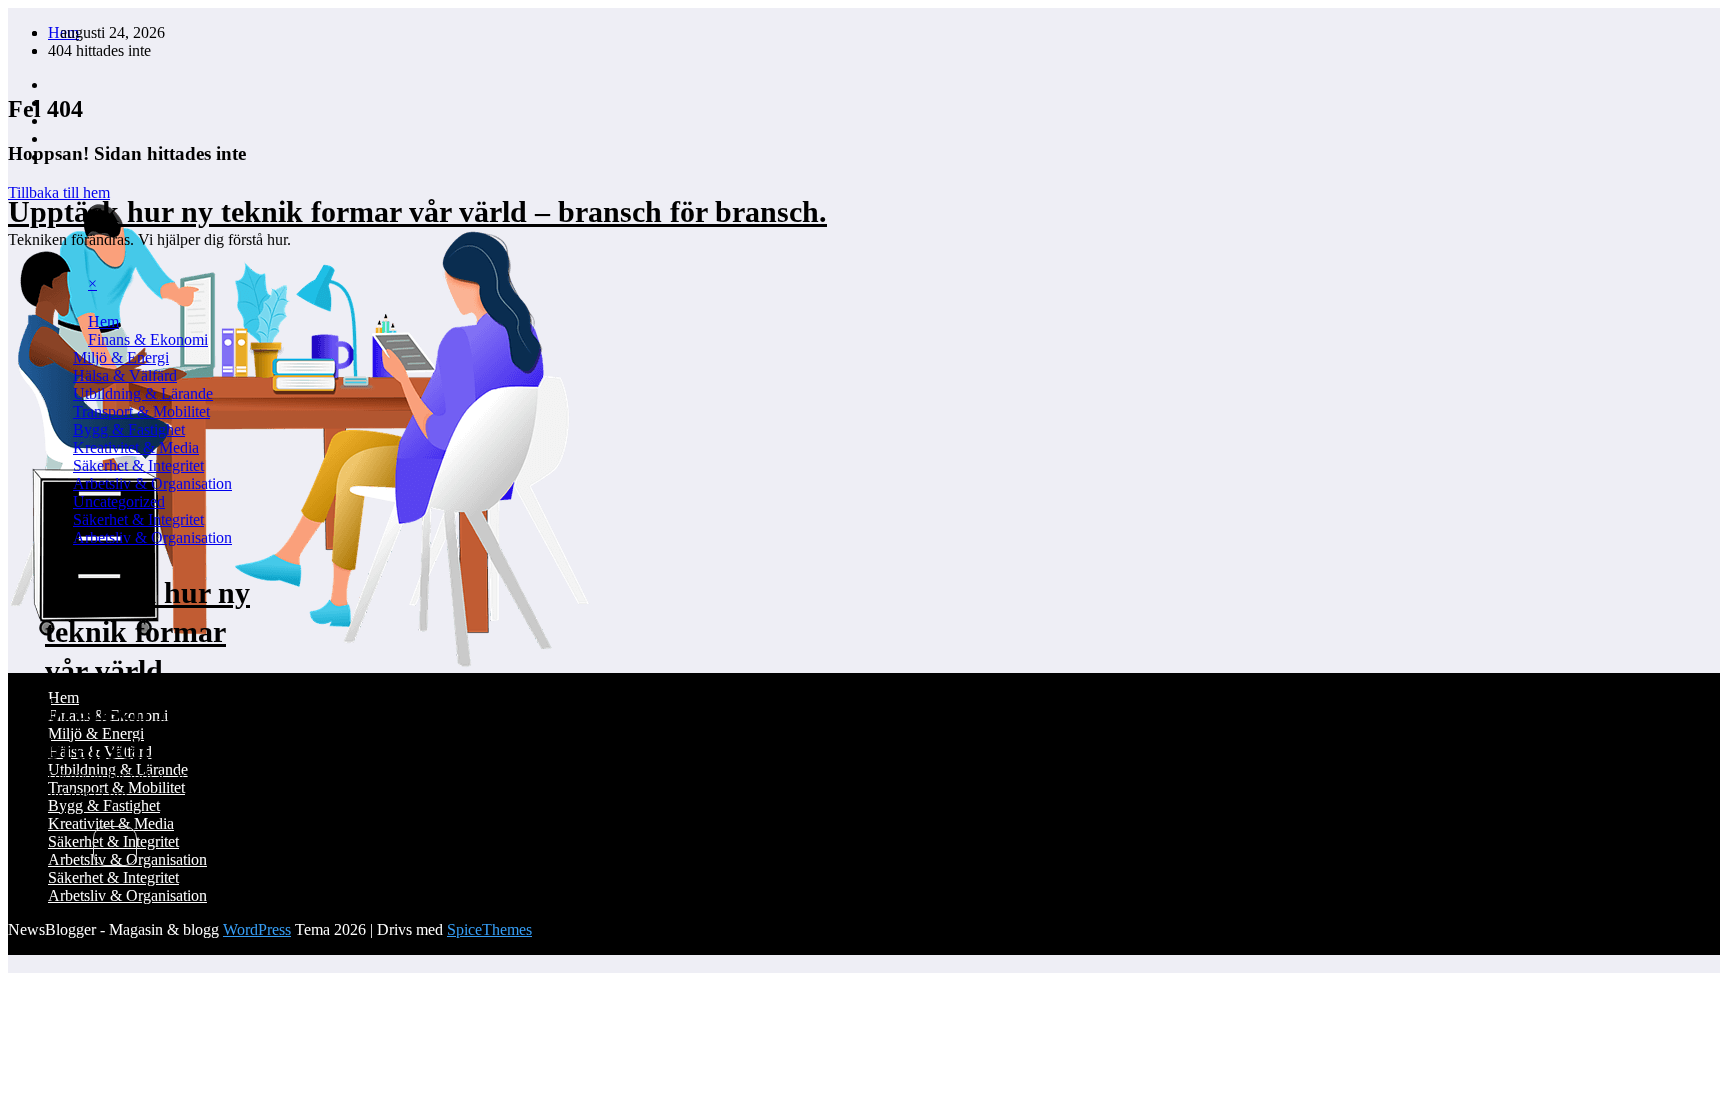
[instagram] (54, 138)
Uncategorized (119, 501)
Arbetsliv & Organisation (152, 483)
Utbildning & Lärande (143, 393)
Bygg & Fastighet (129, 429)
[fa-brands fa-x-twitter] (54, 102)
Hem (103, 321)
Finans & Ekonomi (148, 339)
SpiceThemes (489, 929)
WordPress (257, 929)
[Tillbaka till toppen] (14, 963)
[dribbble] (54, 120)
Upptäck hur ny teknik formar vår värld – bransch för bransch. (417, 211)
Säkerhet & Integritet (138, 465)
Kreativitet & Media (136, 447)
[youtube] (54, 156)
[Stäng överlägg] (39, 688)
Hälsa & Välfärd (125, 375)
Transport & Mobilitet (141, 411)
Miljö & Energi (121, 357)
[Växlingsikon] (65, 311)
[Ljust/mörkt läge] (172, 851)
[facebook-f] (54, 84)
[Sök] (115, 846)
